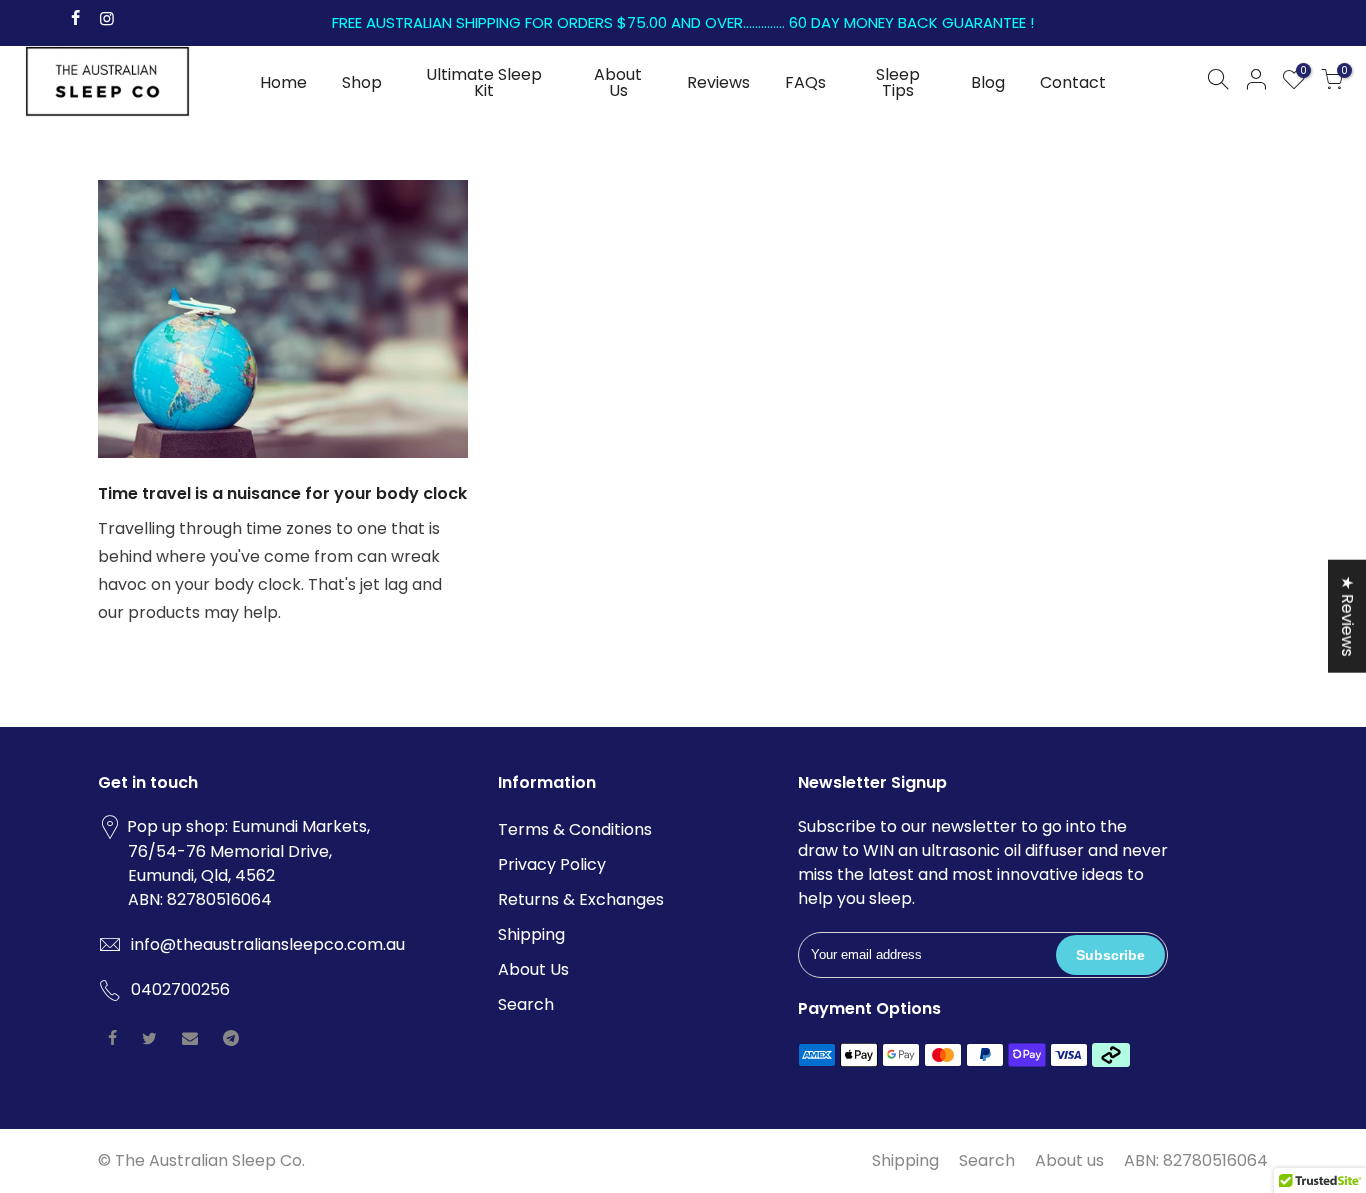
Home (283, 82)
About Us (618, 82)
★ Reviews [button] (1347, 615)
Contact (1073, 82)
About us (1069, 1160)
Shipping (531, 934)
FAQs (805, 82)
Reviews (718, 82)
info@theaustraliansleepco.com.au (268, 944)
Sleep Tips (898, 82)
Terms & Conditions (575, 829)
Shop (362, 82)
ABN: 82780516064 (1196, 1160)
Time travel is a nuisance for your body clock (282, 493)
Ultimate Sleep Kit (484, 82)
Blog (988, 82)
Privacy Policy (552, 864)
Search (526, 1004)
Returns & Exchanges (581, 899)
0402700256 (180, 989)
